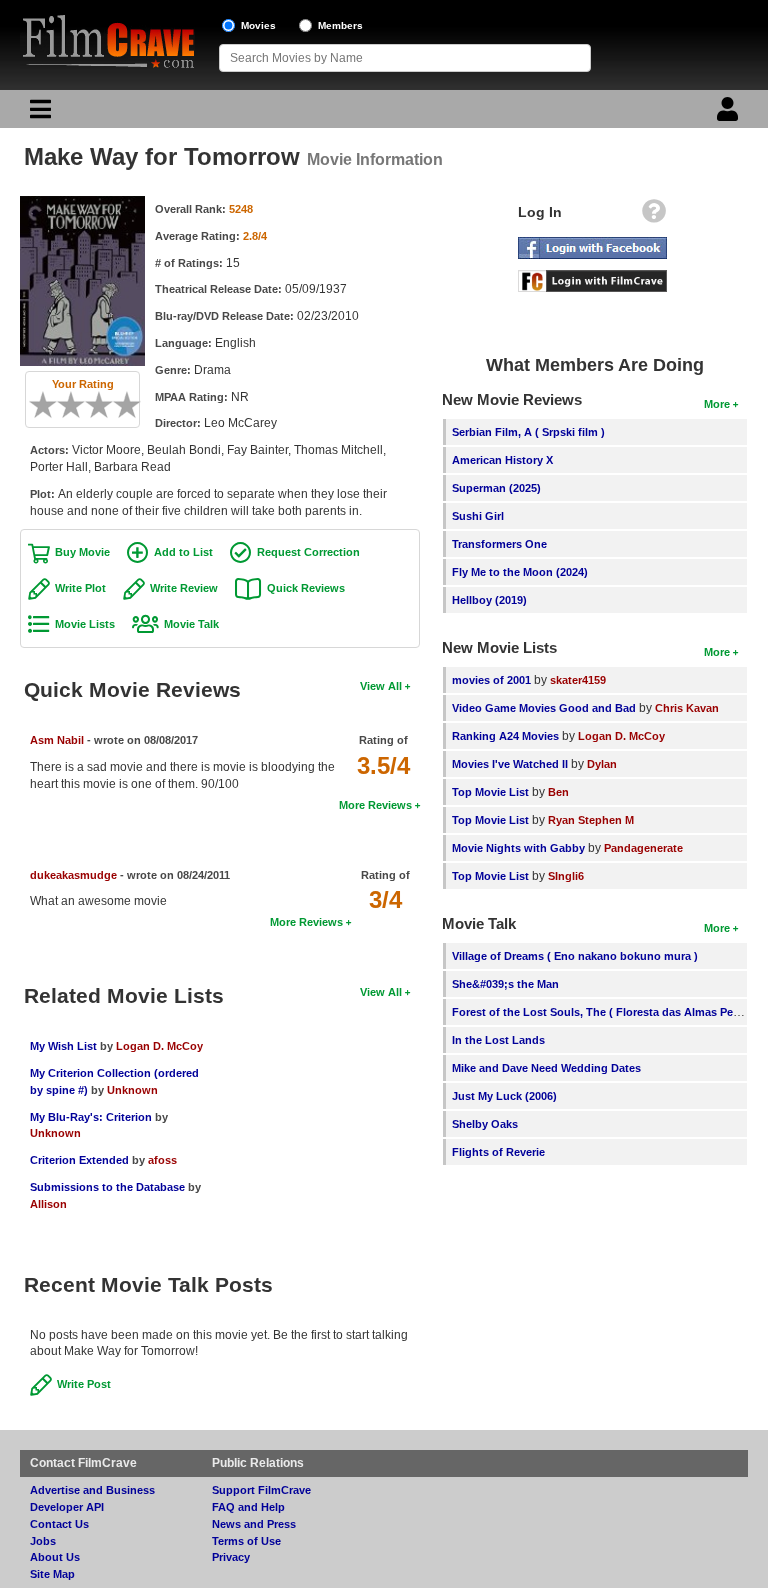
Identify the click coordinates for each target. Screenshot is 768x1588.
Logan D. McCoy (159, 1046)
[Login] (730, 114)
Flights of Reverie (498, 1152)
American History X (502, 460)
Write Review (184, 588)
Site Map (52, 1574)
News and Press (254, 1524)
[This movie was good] (106, 405)
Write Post (84, 1384)
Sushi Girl (478, 516)
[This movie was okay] (92, 405)
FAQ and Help (248, 1507)
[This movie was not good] (64, 405)
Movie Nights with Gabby (518, 848)
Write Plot (80, 588)
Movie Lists (85, 624)
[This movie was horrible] (50, 405)
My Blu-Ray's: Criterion (91, 1117)
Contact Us (59, 1524)
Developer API (67, 1507)
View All (381, 686)
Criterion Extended (79, 1160)
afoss (162, 1160)
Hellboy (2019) (489, 600)
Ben (558, 792)
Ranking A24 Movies (505, 736)
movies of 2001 (491, 680)
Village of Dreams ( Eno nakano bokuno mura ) (575, 956)
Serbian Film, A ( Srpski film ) (528, 432)
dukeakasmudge (73, 875)
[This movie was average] (78, 405)
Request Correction (308, 552)
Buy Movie (82, 552)
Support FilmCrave (261, 1490)
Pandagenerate (643, 848)
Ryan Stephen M (591, 820)
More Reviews (375, 805)
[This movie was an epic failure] (36, 405)
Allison (48, 1204)
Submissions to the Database (107, 1187)
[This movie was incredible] (134, 405)
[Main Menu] (38, 114)
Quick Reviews (306, 588)
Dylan (602, 764)
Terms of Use (246, 1541)
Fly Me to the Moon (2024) (520, 572)
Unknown (132, 1090)
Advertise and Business (92, 1490)
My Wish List (63, 1046)
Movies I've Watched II (510, 764)
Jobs (43, 1541)
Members (340, 25)
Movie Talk (191, 624)
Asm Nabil (57, 740)
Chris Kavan (687, 708)
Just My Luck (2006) (504, 1096)
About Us (55, 1557)
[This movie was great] (120, 405)
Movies (258, 25)
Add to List (183, 552)
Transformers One (499, 544)
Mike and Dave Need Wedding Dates (546, 1068)
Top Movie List (490, 792)
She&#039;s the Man (505, 984)
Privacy (231, 1557)
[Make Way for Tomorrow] (82, 203)
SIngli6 (566, 876)
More (717, 404)
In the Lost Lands (498, 1040)
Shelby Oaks (485, 1124)
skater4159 (578, 680)
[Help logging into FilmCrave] (654, 216)
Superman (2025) (496, 488)
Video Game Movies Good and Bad (544, 708)
